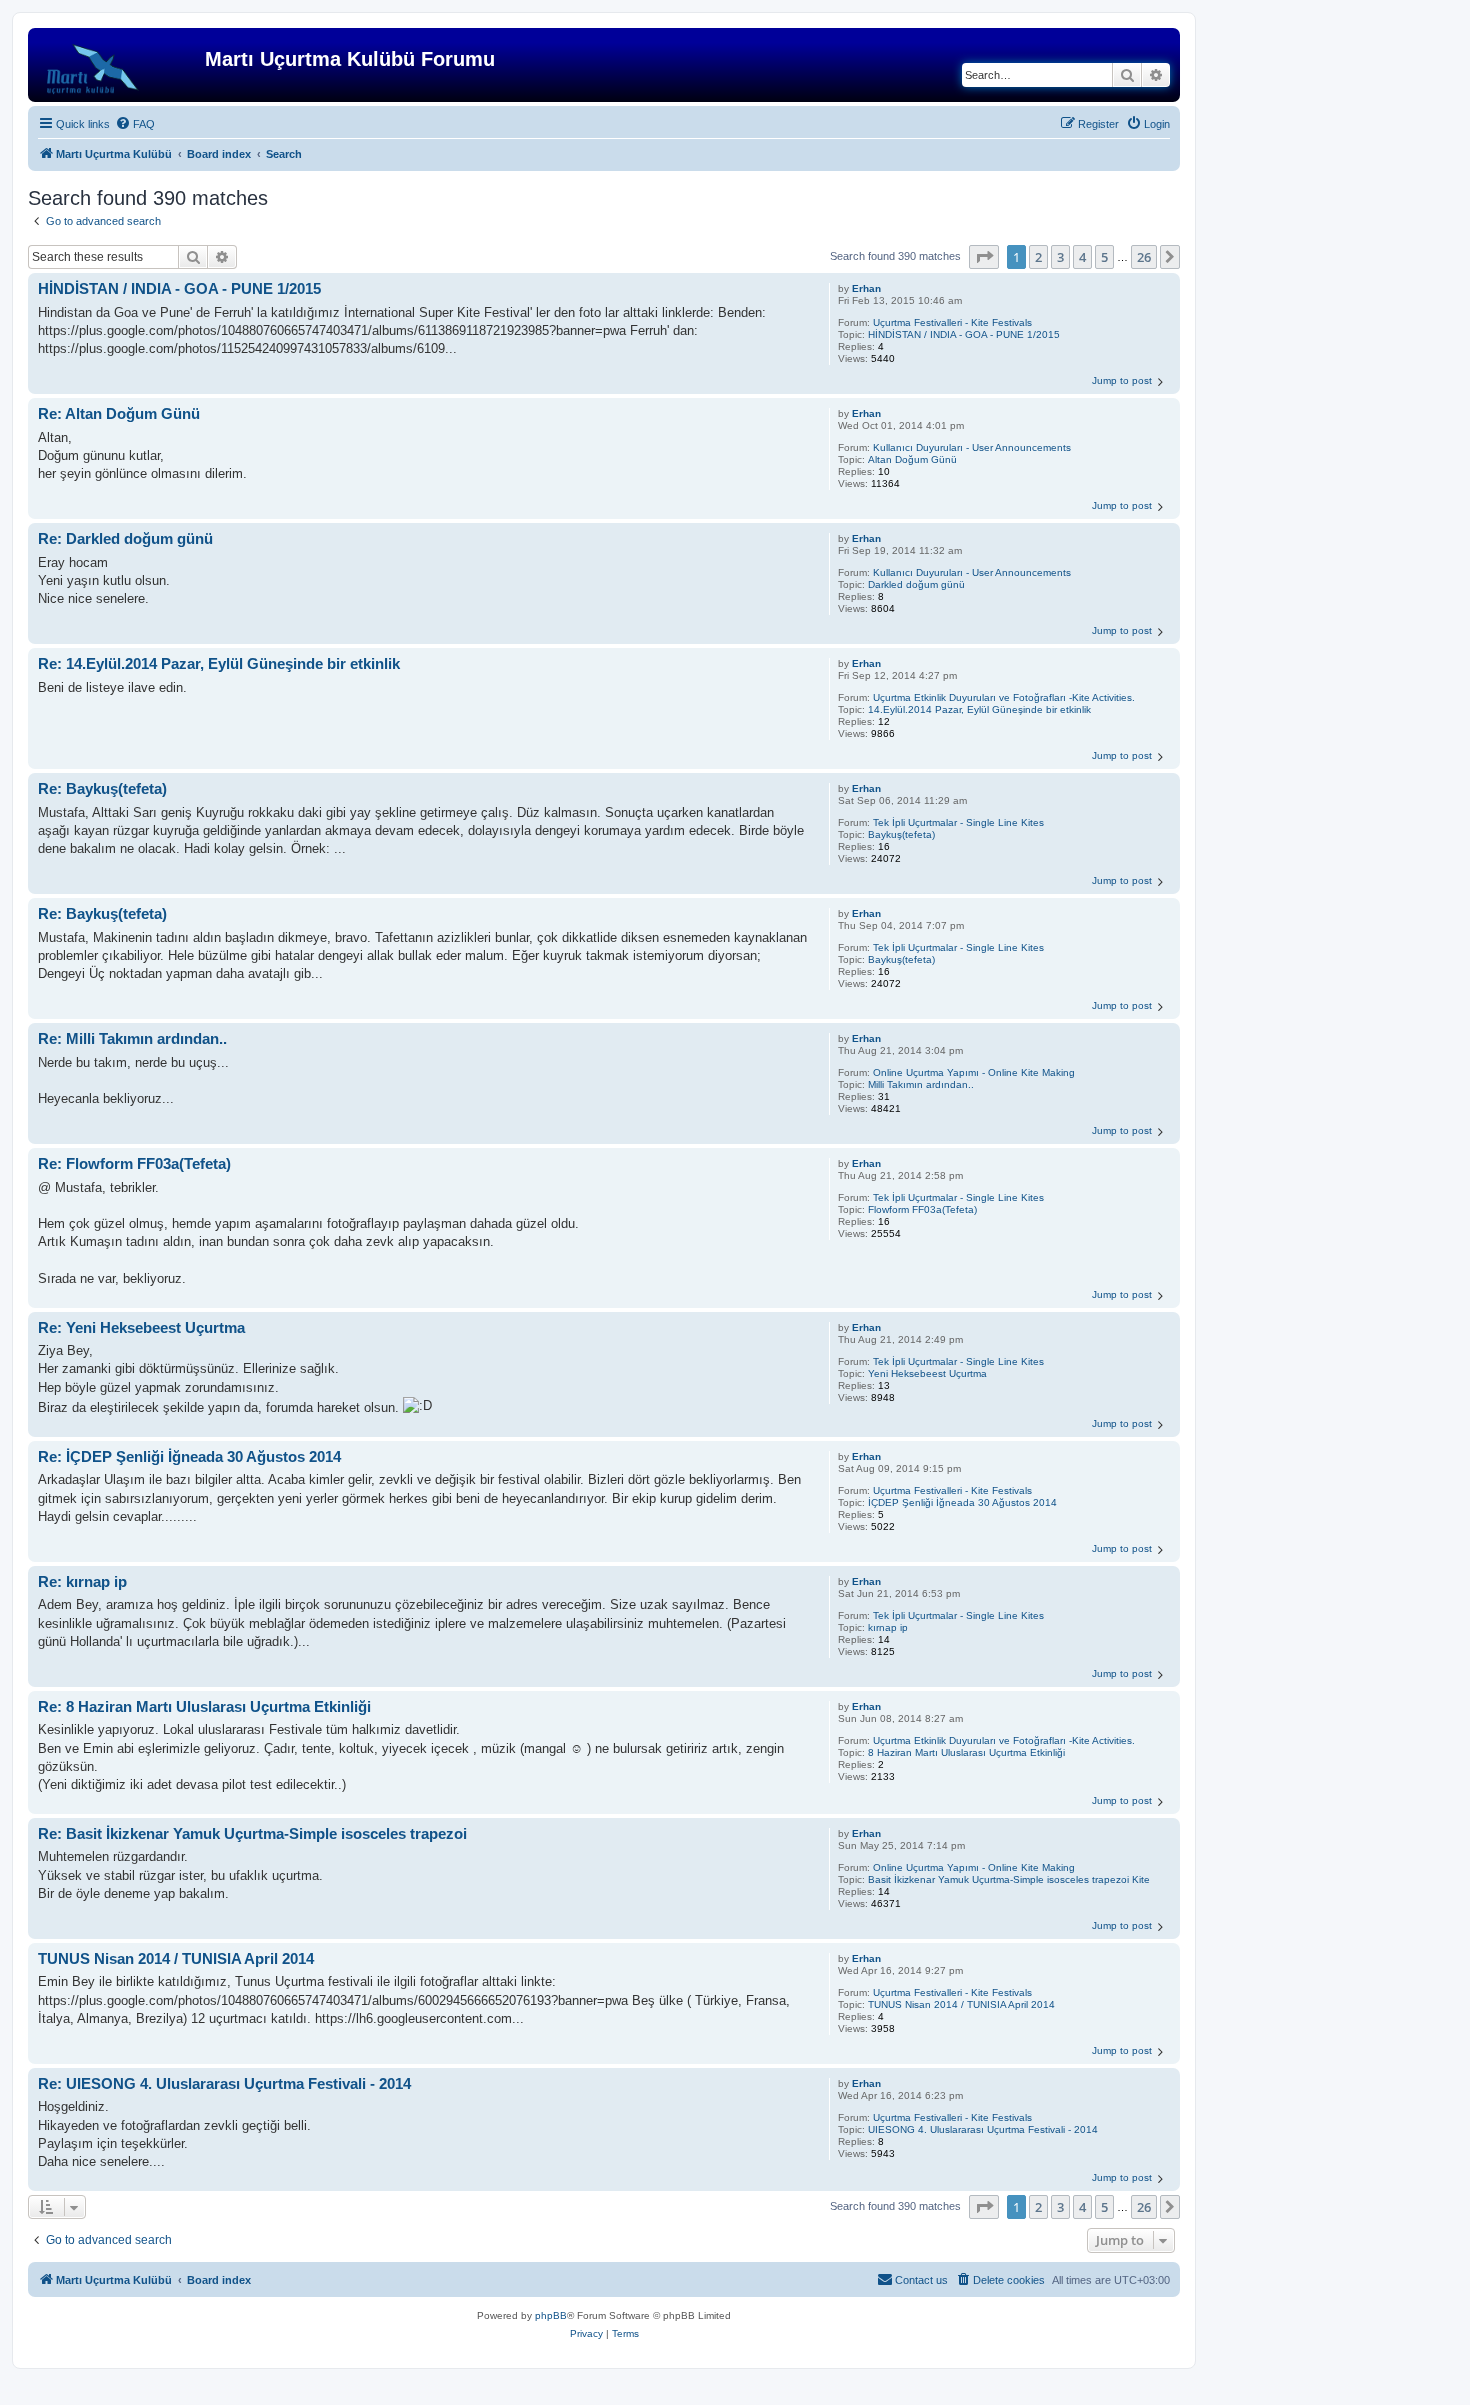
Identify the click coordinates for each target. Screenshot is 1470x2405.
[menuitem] (135, 124)
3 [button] (1060, 257)
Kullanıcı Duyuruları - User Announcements (972, 447)
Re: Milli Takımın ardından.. (132, 1038)
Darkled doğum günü (916, 584)
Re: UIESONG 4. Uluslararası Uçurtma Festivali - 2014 (224, 2083)
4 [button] (1082, 257)
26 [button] (1144, 257)
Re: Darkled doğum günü (125, 538)
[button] (984, 257)
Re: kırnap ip (82, 1581)
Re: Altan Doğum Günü (119, 413)
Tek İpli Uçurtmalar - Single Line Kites (958, 822)
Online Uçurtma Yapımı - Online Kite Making (974, 1072)
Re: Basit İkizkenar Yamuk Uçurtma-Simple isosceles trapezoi (252, 1833)
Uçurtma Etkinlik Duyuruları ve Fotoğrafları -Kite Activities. (1004, 697)
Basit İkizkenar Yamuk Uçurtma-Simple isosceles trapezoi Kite (1009, 1879)
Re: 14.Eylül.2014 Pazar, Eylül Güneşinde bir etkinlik (219, 663)
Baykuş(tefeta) (901, 834)
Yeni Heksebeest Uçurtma (927, 1373)
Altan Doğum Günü (912, 459)
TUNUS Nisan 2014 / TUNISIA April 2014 (961, 2004)
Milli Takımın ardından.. (921, 1084)
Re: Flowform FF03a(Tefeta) (134, 1163)
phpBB (551, 2315)
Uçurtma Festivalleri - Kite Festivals (952, 322)
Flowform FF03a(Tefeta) (922, 1209)
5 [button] (1104, 257)
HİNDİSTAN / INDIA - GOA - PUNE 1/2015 (964, 334)
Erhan (866, 288)
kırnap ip (888, 1627)
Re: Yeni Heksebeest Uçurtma (141, 1327)
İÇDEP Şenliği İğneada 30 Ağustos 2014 (962, 1502)
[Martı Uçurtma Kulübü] (119, 65)
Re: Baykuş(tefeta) (102, 788)
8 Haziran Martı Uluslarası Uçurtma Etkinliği (966, 1752)
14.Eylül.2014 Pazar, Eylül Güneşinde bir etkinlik (979, 709)
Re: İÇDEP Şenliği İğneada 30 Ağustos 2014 (189, 1456)
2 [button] (1038, 257)
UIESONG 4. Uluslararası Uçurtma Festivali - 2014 (983, 2129)
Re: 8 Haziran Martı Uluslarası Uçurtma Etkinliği (204, 1706)
